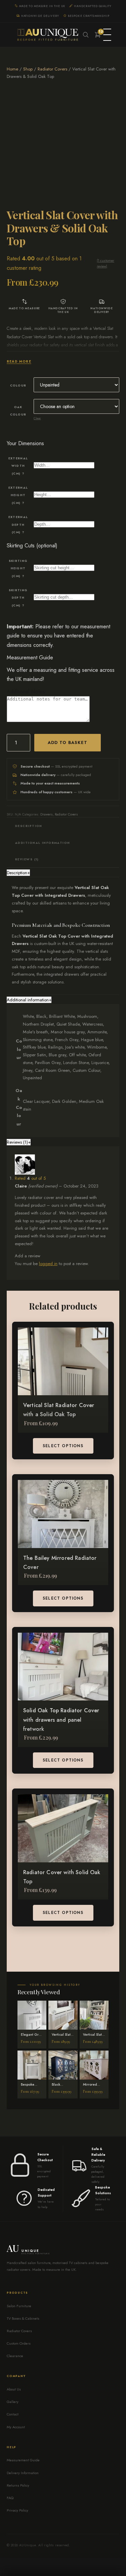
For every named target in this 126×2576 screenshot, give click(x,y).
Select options (63, 1446)
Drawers (47, 814)
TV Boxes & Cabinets (23, 2318)
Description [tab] (29, 826)
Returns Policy (18, 2485)
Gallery (13, 2402)
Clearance (15, 2356)
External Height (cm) (18, 495)
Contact (13, 2414)
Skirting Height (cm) (18, 568)
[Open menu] (107, 35)
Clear (37, 418)
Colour (18, 385)
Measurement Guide (30, 657)
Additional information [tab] (43, 843)
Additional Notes (26, 692)
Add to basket (68, 743)
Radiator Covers (52, 69)
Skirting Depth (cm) (18, 598)
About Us (14, 2389)
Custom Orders (19, 2343)
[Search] (86, 35)
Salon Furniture (19, 2306)
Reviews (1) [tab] (27, 859)
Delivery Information (23, 2473)
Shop (28, 69)
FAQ (10, 2498)
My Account (16, 2427)
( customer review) (106, 263)
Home (12, 69)
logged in (48, 1264)
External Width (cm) (18, 466)
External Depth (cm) (18, 524)
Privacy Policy (17, 2510)
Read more (19, 361)
